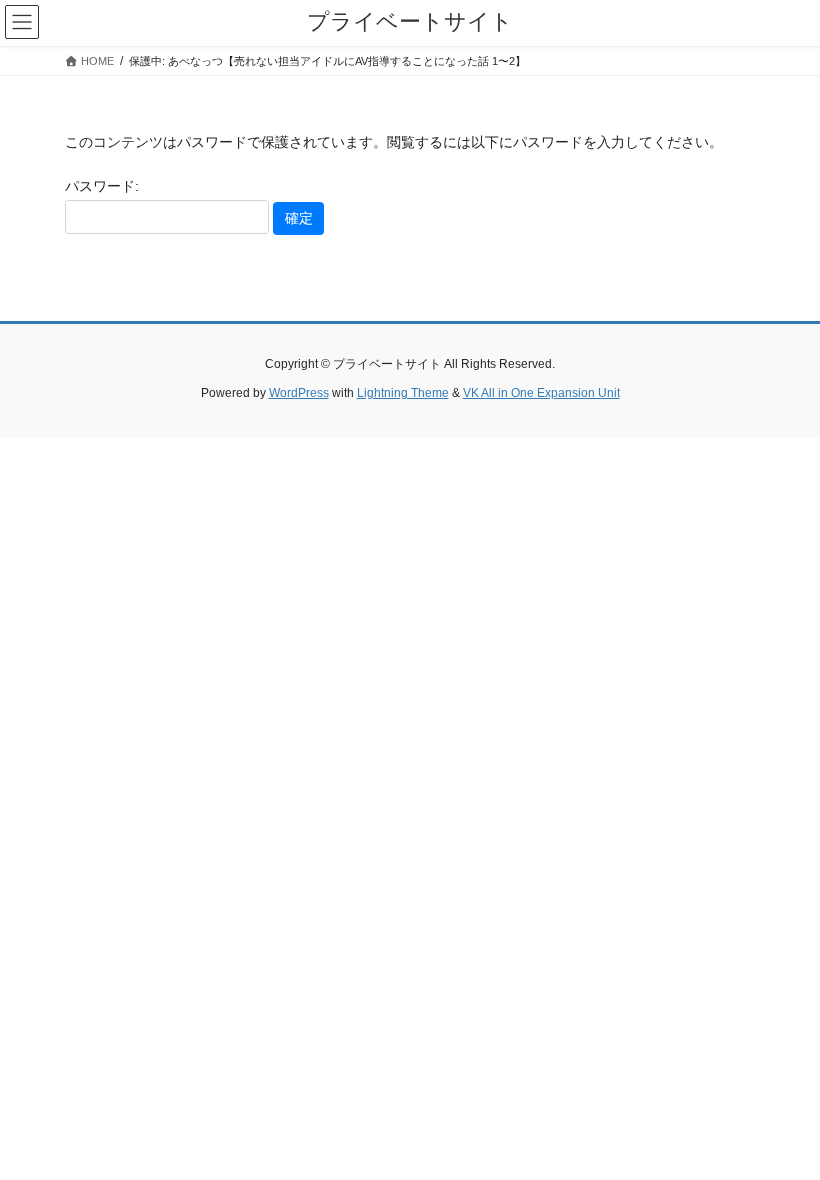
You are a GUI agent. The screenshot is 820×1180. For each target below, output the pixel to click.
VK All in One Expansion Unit (541, 393)
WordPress (299, 393)
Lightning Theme (403, 393)
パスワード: (102, 186)
